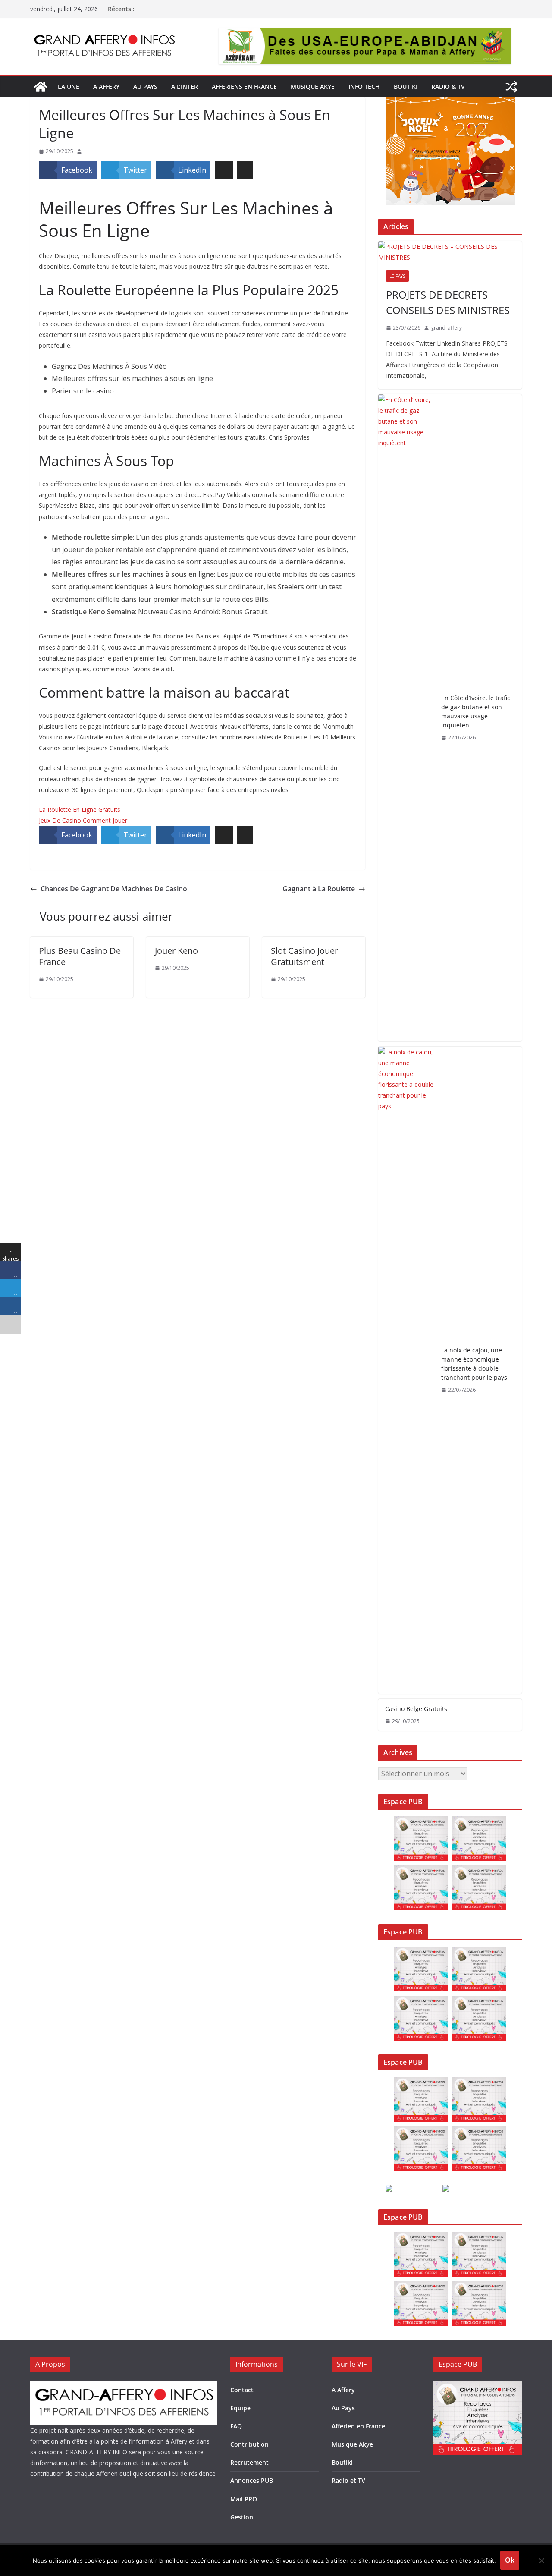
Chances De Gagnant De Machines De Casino (114, 889)
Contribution (249, 2444)
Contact (242, 2390)
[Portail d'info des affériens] (41, 87)
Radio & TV (448, 86)
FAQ (236, 2426)
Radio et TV (348, 2480)
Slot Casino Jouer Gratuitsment (304, 956)
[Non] (541, 2560)
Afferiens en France (244, 86)
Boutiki (406, 86)
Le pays (397, 276)
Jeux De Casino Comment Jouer (83, 820)
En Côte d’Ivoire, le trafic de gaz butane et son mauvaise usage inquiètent (476, 711)
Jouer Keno (176, 951)
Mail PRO (244, 2499)
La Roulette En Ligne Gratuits (80, 810)
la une (69, 86)
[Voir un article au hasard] (511, 87)
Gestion (242, 2517)
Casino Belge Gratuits (416, 1709)
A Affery (343, 2390)
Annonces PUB (252, 2480)
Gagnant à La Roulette (319, 889)
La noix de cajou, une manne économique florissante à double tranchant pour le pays (474, 1364)
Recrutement (249, 2462)
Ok (510, 2560)
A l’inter (185, 86)
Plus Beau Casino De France (80, 956)
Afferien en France (358, 2426)
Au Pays (343, 2408)
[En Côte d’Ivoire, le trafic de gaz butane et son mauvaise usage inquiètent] (406, 718)
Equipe (240, 2408)
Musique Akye (313, 86)
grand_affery (446, 328)
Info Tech (364, 86)
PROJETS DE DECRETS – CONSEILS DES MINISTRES (448, 302)
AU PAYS (145, 86)
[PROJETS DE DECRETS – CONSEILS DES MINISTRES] (450, 252)
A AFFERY (106, 86)
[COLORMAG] (124, 2386)
